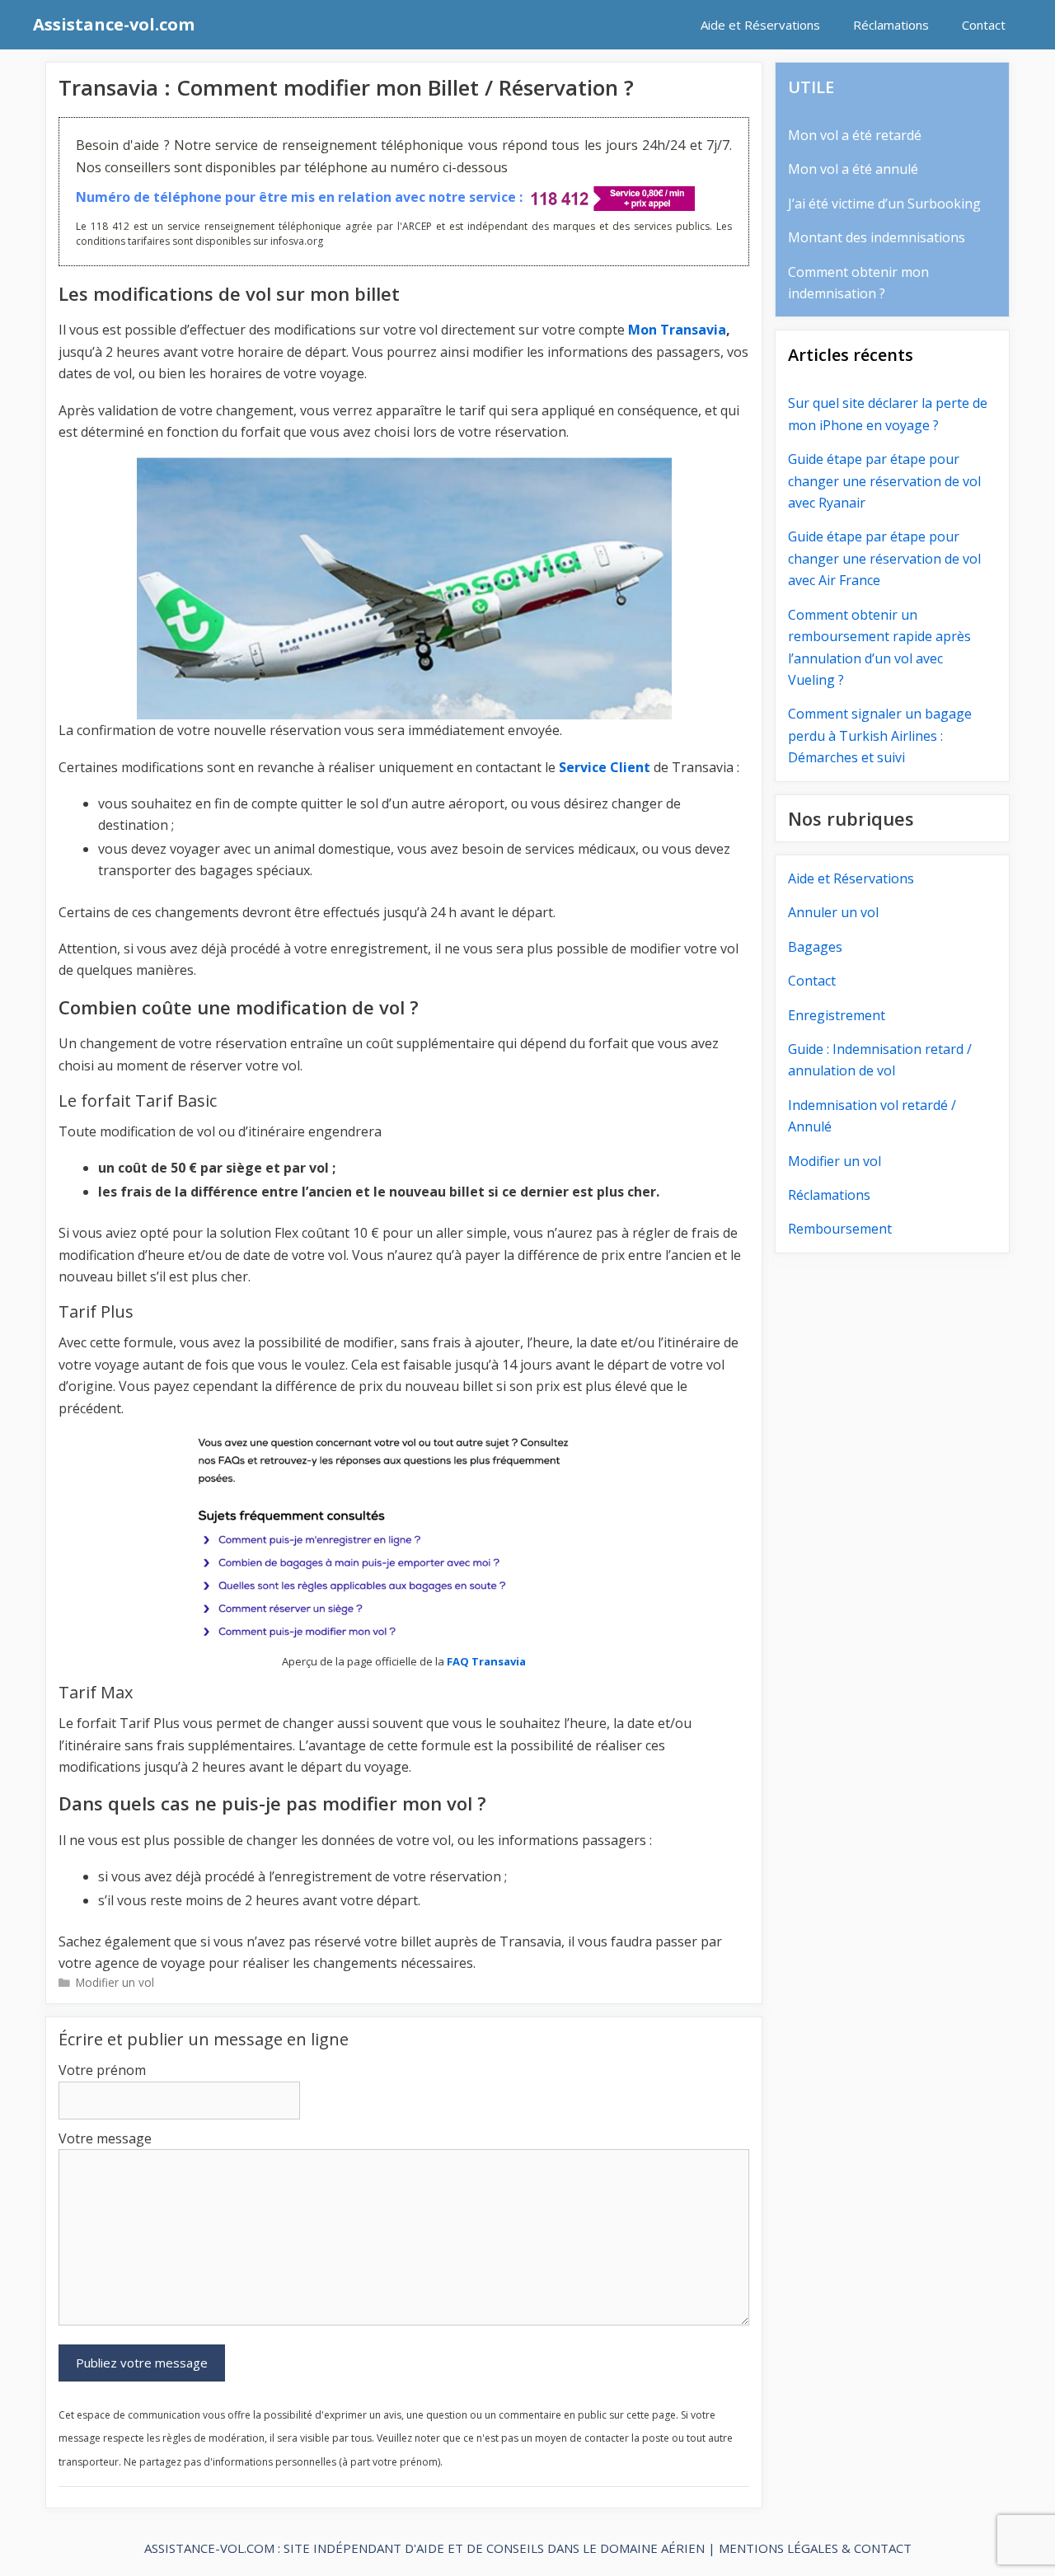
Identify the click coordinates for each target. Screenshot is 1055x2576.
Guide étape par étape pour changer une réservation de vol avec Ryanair (884, 481)
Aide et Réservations (760, 25)
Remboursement (840, 1229)
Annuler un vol (833, 912)
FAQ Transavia (486, 1661)
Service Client (605, 767)
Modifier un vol (115, 1982)
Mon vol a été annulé (853, 169)
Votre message (105, 2138)
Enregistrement (837, 1015)
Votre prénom (102, 2070)
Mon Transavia (677, 330)
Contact (984, 25)
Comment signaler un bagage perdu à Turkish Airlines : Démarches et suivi (880, 735)
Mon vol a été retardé (855, 135)
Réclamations (891, 25)
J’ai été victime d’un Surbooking (884, 204)
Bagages (815, 947)
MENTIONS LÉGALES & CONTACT (815, 2548)
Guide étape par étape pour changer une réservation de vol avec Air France (884, 558)
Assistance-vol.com (114, 24)
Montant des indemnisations (877, 237)
